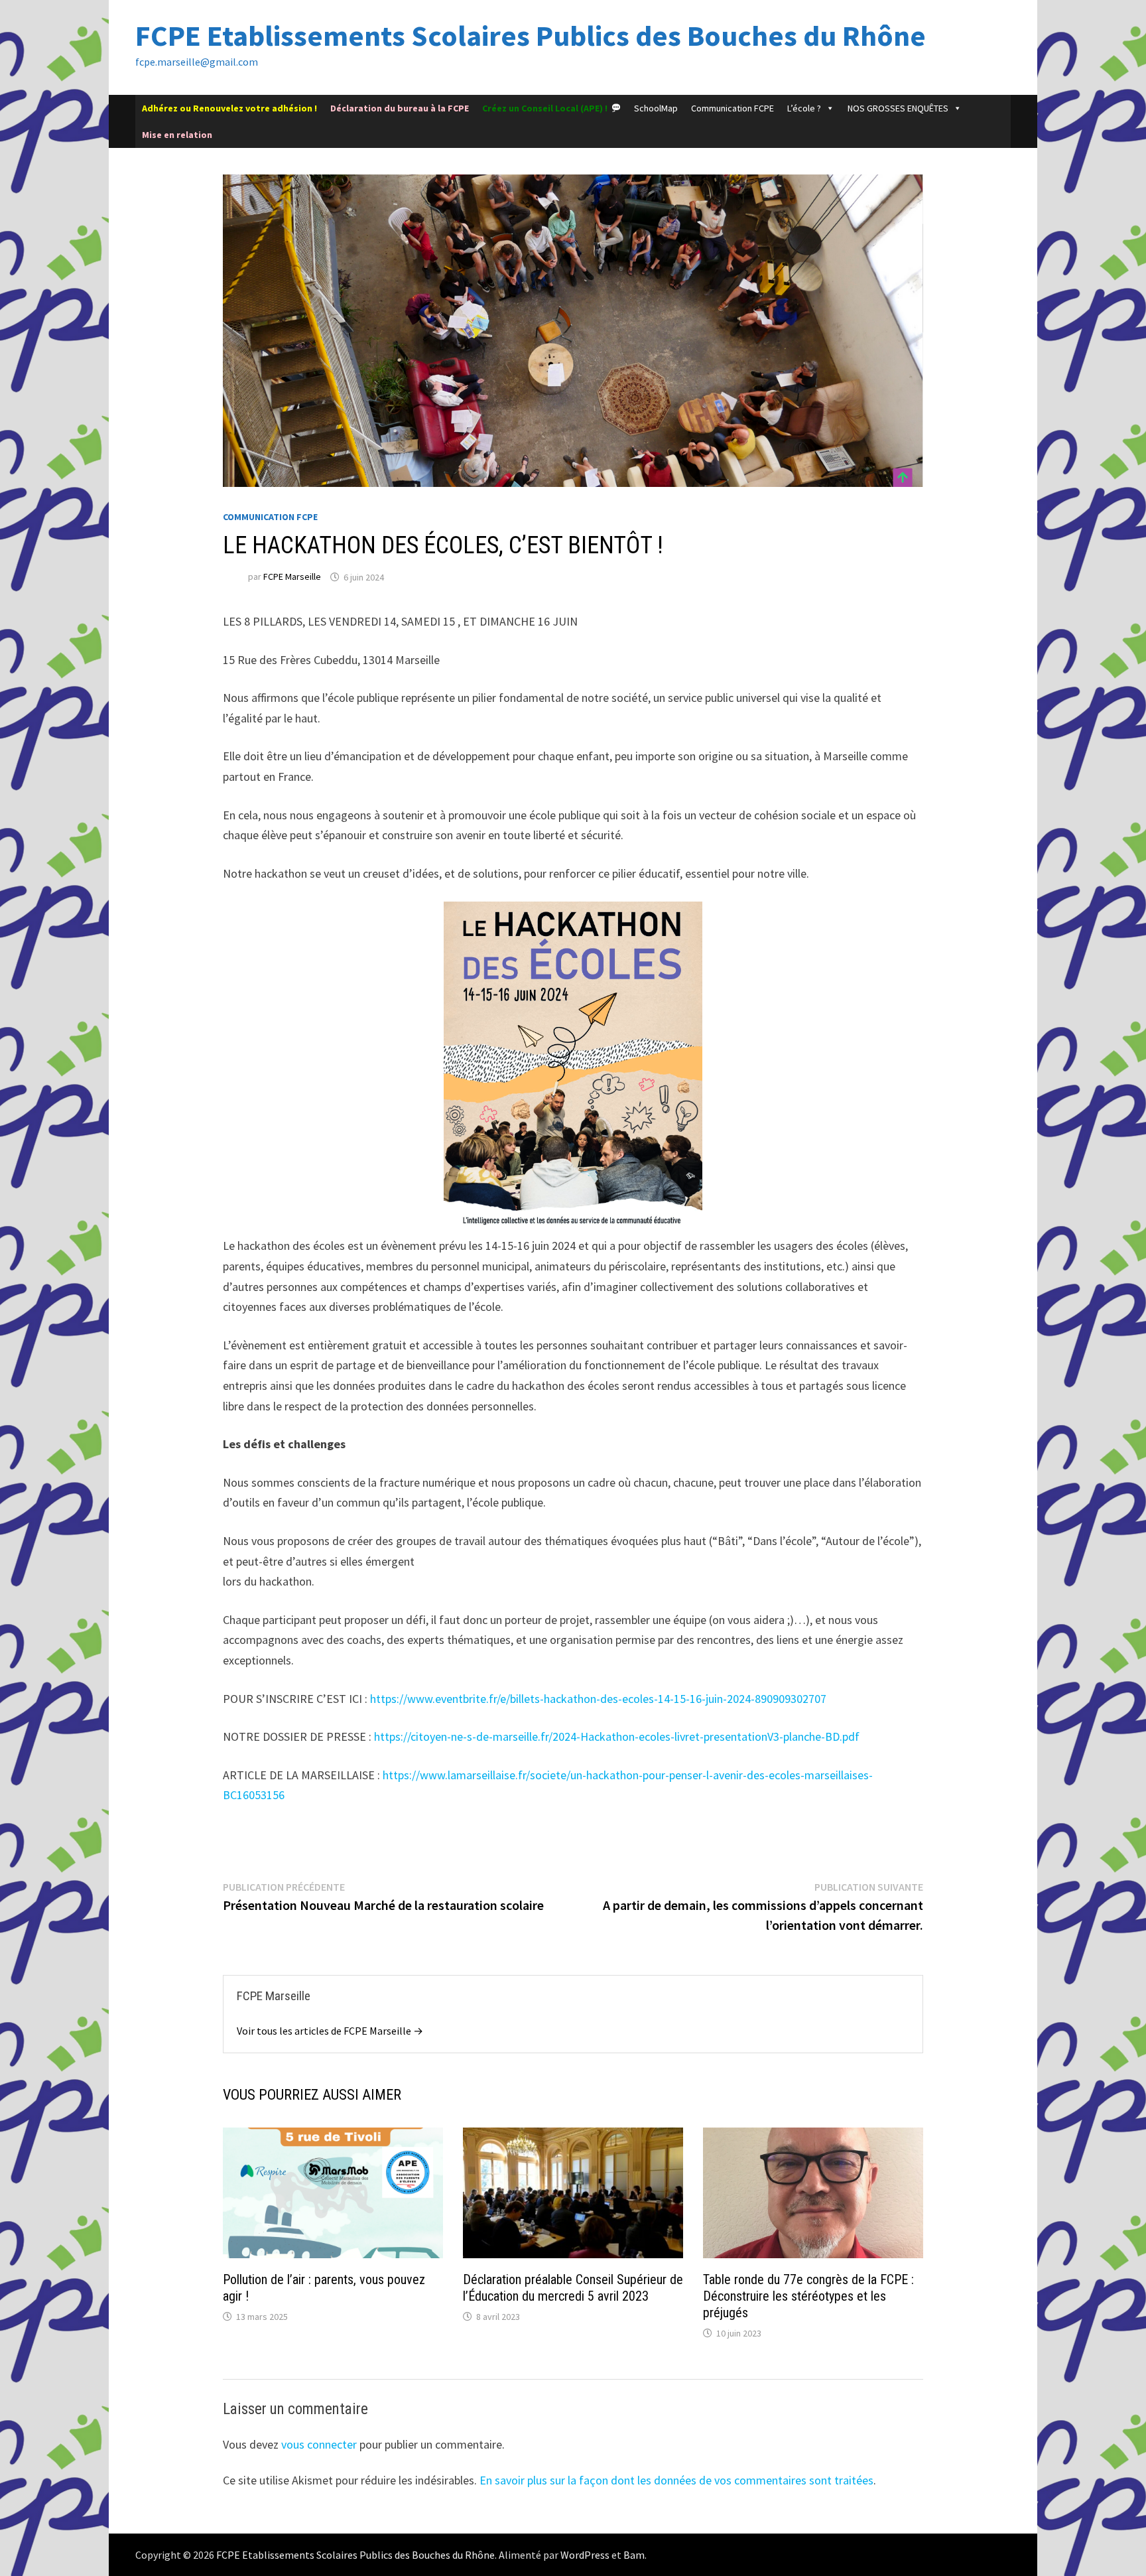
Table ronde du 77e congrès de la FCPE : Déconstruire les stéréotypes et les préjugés (808, 2296)
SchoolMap (656, 108)
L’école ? (804, 108)
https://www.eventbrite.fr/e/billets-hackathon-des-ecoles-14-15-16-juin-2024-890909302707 (598, 1699)
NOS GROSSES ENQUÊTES (898, 108)
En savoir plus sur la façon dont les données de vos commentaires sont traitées (676, 2480)
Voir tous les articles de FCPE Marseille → (330, 2031)
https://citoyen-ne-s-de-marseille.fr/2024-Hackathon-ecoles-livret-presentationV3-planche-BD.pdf (617, 1736)
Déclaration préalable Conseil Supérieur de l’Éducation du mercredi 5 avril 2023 (573, 2288)
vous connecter (319, 2444)
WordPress (585, 2555)
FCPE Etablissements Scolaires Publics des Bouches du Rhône (531, 35)
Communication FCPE (732, 108)
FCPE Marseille (292, 577)
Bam (634, 2555)
